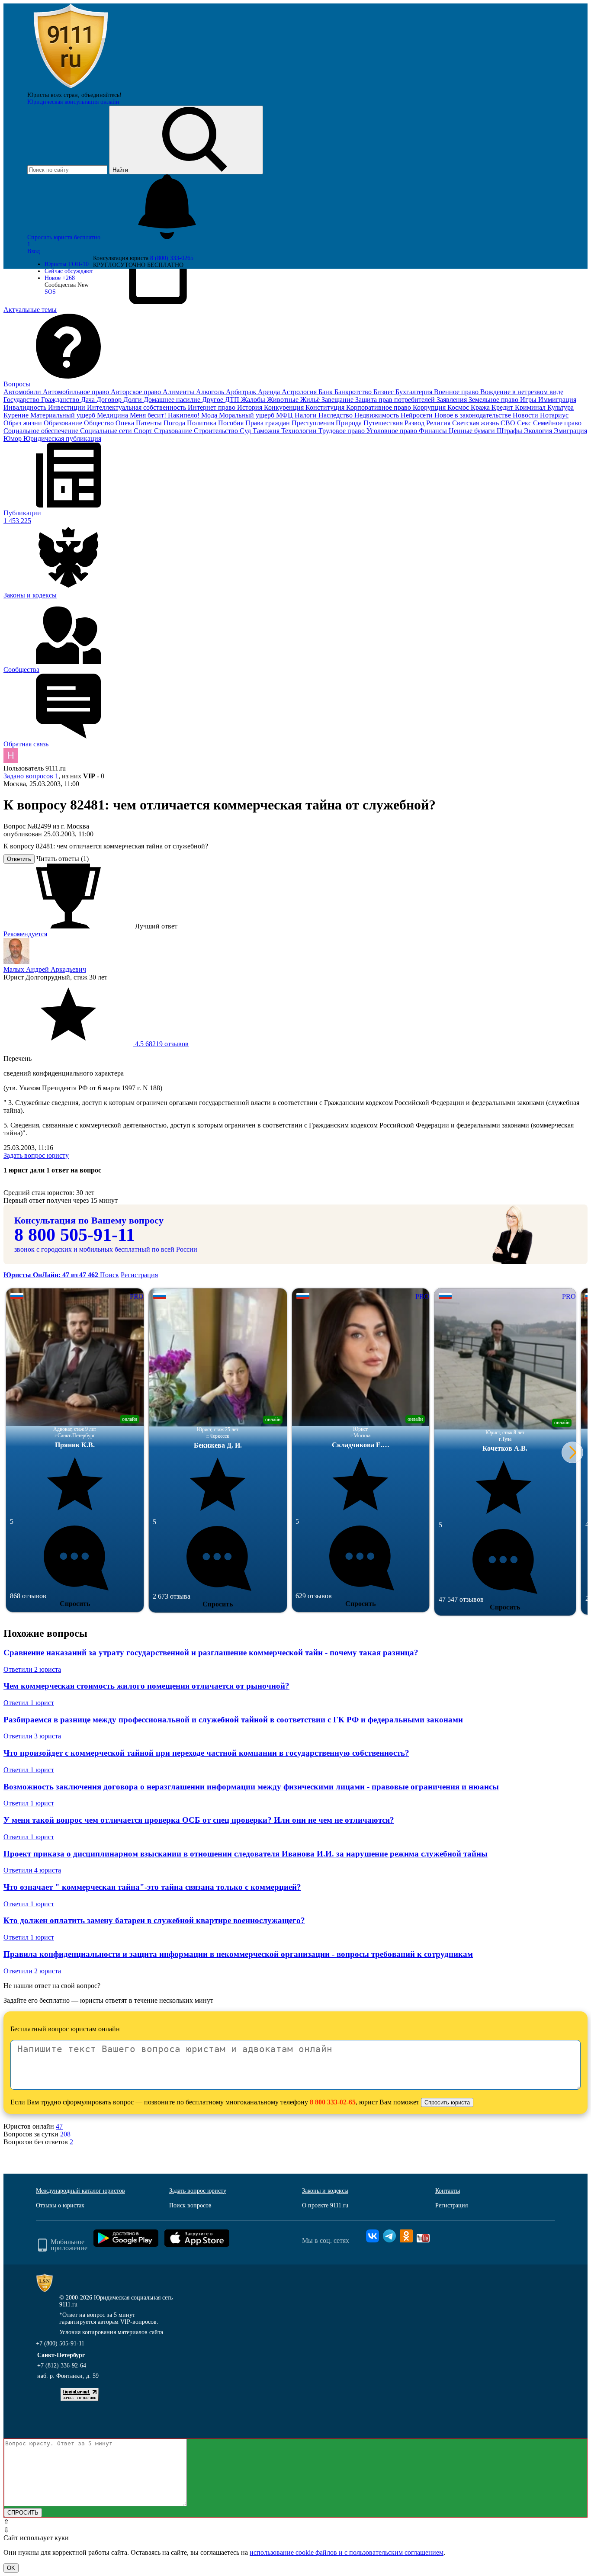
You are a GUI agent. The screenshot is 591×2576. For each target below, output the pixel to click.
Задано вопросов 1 (31, 776)
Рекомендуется (25, 934)
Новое (60, 278)
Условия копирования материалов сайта (111, 2332)
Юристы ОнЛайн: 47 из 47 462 (52, 1275)
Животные (284, 400)
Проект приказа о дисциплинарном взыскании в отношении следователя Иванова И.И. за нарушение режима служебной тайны (246, 1854)
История (251, 407)
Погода (175, 423)
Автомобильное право (77, 392)
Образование (64, 423)
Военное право (457, 392)
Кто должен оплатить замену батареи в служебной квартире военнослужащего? (154, 1920)
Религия (439, 423)
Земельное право (494, 400)
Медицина (113, 415)
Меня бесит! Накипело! (165, 415)
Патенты (150, 423)
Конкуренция (285, 407)
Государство (22, 400)
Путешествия (384, 423)
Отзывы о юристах (60, 2205)
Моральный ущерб (247, 415)
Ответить (19, 859)
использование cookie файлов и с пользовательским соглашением (347, 2552)
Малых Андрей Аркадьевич (45, 969)
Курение (17, 415)
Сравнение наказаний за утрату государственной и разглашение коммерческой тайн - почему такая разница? (211, 1653)
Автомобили (23, 392)
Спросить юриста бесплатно (65, 237)
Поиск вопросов (190, 2205)
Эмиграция (570, 431)
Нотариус (554, 415)
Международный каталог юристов (80, 2191)
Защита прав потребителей (396, 400)
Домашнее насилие (173, 400)
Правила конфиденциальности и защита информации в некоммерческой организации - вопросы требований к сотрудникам (238, 1954)
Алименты (179, 392)
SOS (50, 292)
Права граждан (268, 423)
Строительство (217, 431)
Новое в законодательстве (474, 415)
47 (59, 2126)
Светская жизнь (476, 423)
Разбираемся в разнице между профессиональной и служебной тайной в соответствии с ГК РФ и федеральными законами (233, 1720)
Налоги (307, 415)
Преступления (314, 423)
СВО (509, 423)
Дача (89, 400)
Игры (529, 400)
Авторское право (137, 392)
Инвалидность (26, 407)
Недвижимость (377, 415)
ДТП (233, 400)
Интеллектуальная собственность (137, 407)
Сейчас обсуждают (69, 271)
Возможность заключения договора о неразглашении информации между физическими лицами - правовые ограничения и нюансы (251, 1787)
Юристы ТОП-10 (67, 264)
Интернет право (212, 407)
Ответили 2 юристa (32, 1669)
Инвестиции (67, 407)
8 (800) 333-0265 (172, 258)
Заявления (453, 400)
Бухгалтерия (415, 392)
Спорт (144, 431)
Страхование (174, 431)
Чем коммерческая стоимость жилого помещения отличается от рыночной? (146, 1686)
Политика (202, 423)
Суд (246, 431)
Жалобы (254, 400)
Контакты (448, 2191)
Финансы (434, 431)
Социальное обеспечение (42, 431)
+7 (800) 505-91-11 (60, 2343)
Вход (34, 251)
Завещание (338, 400)
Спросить (75, 1604)
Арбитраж (242, 392)
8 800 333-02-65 (333, 2102)
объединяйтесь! (101, 95)
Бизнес (384, 392)
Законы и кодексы (325, 2191)
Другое (214, 400)
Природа (350, 423)
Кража (481, 407)
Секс (525, 423)
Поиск (109, 1275)
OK (11, 2568)
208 (65, 2134)
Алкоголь (211, 392)
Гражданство (61, 400)
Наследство (336, 415)
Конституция (326, 407)
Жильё (311, 400)
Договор (110, 400)
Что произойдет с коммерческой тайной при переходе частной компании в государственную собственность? (206, 1753)
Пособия (232, 423)
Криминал (531, 407)
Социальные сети (107, 431)
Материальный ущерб (64, 415)
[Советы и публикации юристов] (71, 88)
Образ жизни (24, 423)
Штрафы (510, 431)
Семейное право (557, 423)
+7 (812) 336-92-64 (62, 2366)
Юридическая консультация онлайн (73, 102)
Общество (100, 423)
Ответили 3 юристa (32, 1736)
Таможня (267, 431)
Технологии (300, 431)
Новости (526, 415)
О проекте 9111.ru (325, 2205)
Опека (126, 423)
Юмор (13, 438)
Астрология (300, 392)
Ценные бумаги (473, 431)
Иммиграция (557, 400)
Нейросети (418, 415)
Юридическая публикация (62, 438)
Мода (210, 415)
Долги (133, 400)
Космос (459, 407)
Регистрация (139, 1275)
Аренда (270, 392)
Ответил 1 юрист (29, 1703)
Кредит (503, 407)
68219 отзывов (161, 1044)
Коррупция (430, 407)
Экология (539, 431)
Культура (560, 407)
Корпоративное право (379, 407)
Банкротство (354, 392)
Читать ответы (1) (63, 859)
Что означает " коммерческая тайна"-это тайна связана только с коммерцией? (152, 1887)
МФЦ (285, 415)
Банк (326, 392)
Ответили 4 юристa (32, 1870)
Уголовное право (393, 431)
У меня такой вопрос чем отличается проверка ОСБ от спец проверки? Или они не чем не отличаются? (199, 1820)
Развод (415, 423)
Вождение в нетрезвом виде (522, 392)
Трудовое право (342, 431)
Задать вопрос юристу (36, 1155)
